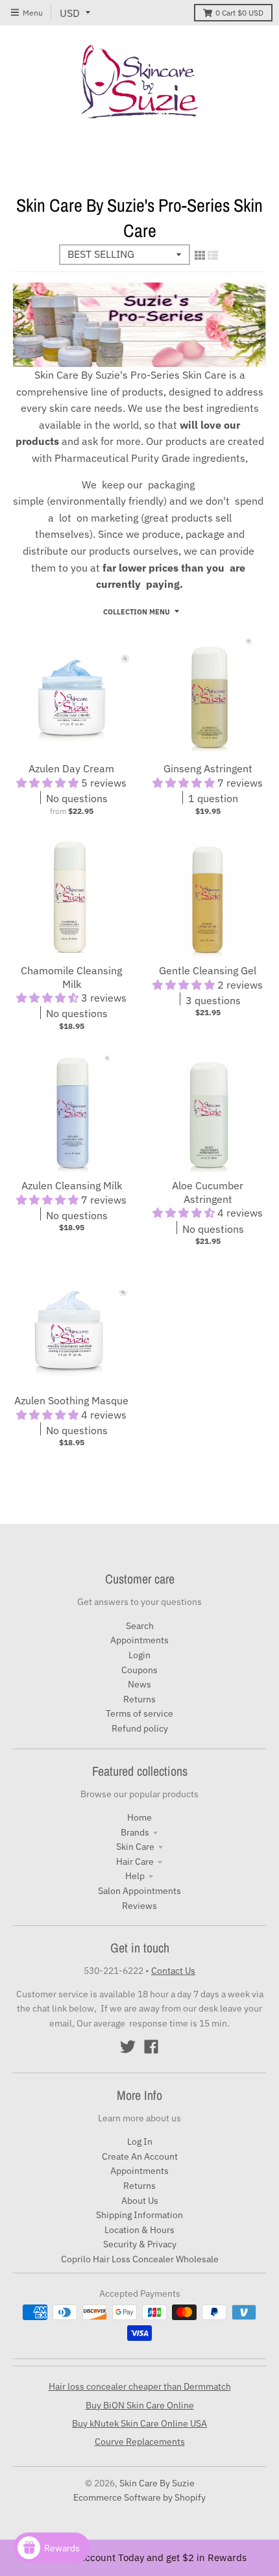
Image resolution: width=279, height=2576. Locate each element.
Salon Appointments (139, 1891)
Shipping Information (139, 2215)
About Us (140, 2201)
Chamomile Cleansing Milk (71, 977)
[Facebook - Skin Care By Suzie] (151, 2047)
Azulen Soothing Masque (71, 1400)
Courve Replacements (140, 2442)
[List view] (213, 255)
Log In (140, 2141)
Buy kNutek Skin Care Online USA (139, 2423)
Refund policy (140, 1728)
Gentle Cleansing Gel (208, 970)
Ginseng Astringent (208, 768)
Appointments (139, 1640)
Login (139, 1655)
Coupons (139, 1670)
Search (140, 1626)
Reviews (139, 1906)
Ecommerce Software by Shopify (139, 2497)
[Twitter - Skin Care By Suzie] (128, 2047)
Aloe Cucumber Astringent (208, 1192)
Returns (139, 1699)
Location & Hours (139, 2230)
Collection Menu (137, 612)
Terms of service (139, 1713)
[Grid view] (200, 255)
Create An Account (140, 2156)
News (139, 1684)
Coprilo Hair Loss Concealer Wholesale (140, 2259)
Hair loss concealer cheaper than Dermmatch (140, 2386)
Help (135, 1876)
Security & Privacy (140, 2244)
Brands (135, 1832)
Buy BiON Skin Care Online (140, 2405)
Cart (239, 13)
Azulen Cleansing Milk (72, 1185)
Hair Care (135, 1862)
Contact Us (173, 1971)
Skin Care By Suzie (157, 2483)
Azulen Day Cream (71, 768)
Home (139, 1817)
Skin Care (135, 1847)
